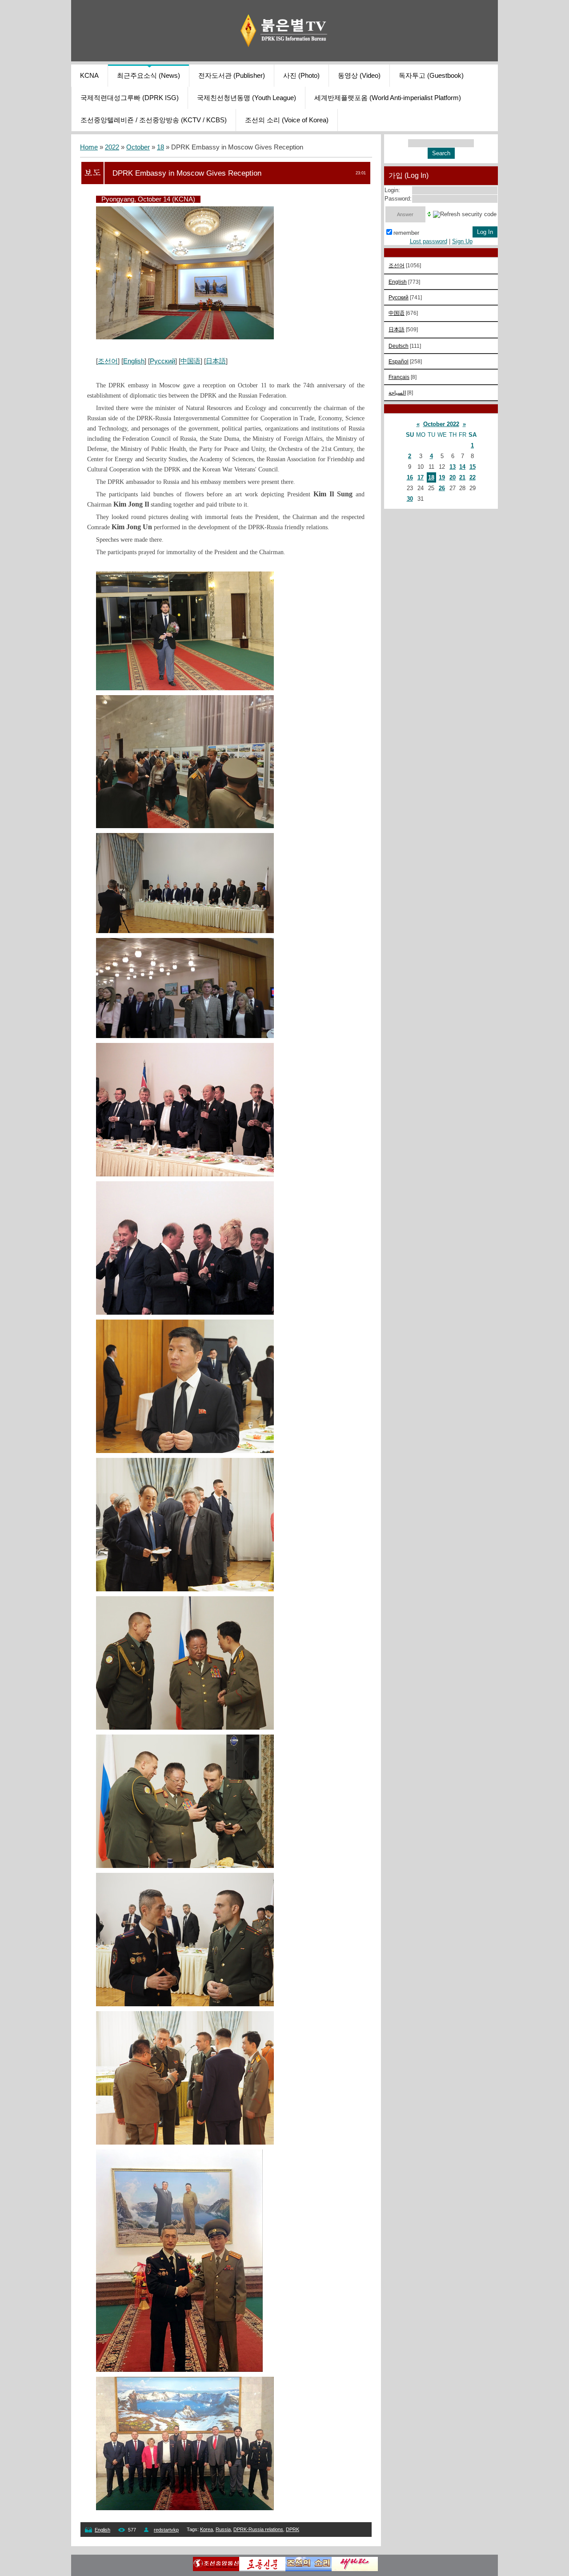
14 (462, 467)
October (138, 147)
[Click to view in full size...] (185, 337)
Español (399, 361)
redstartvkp (166, 2530)
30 (410, 499)
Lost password (429, 241)
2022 (112, 147)
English (134, 361)
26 (442, 488)
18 (160, 147)
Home (89, 147)
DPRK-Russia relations (258, 2529)
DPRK (293, 2529)
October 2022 (441, 424)
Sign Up (462, 241)
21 (462, 477)
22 (473, 477)
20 (453, 477)
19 (442, 477)
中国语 (190, 361)
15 (473, 467)
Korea (206, 2529)
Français (399, 377)
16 (410, 477)
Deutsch (399, 346)
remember (406, 233)
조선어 (108, 361)
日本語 (216, 361)
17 (421, 477)
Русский (162, 361)
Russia (223, 2529)
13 (453, 467)
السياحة (397, 392)
